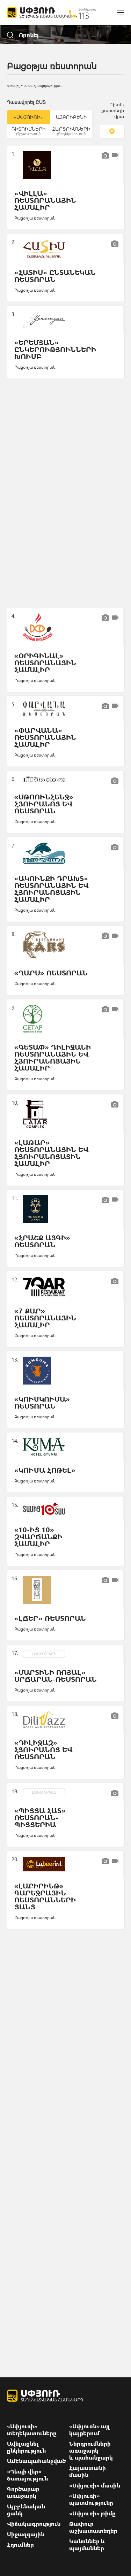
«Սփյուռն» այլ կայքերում (90, 2430)
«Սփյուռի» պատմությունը (91, 2499)
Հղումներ (20, 2545)
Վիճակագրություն (34, 2524)
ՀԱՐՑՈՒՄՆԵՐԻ (71, 131)
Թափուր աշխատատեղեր (93, 2527)
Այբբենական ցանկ (26, 2510)
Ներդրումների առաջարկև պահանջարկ (91, 2451)
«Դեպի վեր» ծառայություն (27, 2475)
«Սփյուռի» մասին (95, 2485)
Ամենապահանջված (37, 2461)
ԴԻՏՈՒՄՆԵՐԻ (28, 131)
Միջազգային (26, 2534)
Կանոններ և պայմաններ (87, 2545)
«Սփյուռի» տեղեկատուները (32, 2430)
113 (84, 15)
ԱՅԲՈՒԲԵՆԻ (71, 117)
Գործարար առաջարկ (23, 2492)
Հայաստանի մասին (88, 2471)
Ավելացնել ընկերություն (26, 2447)
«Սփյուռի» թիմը (92, 2513)
